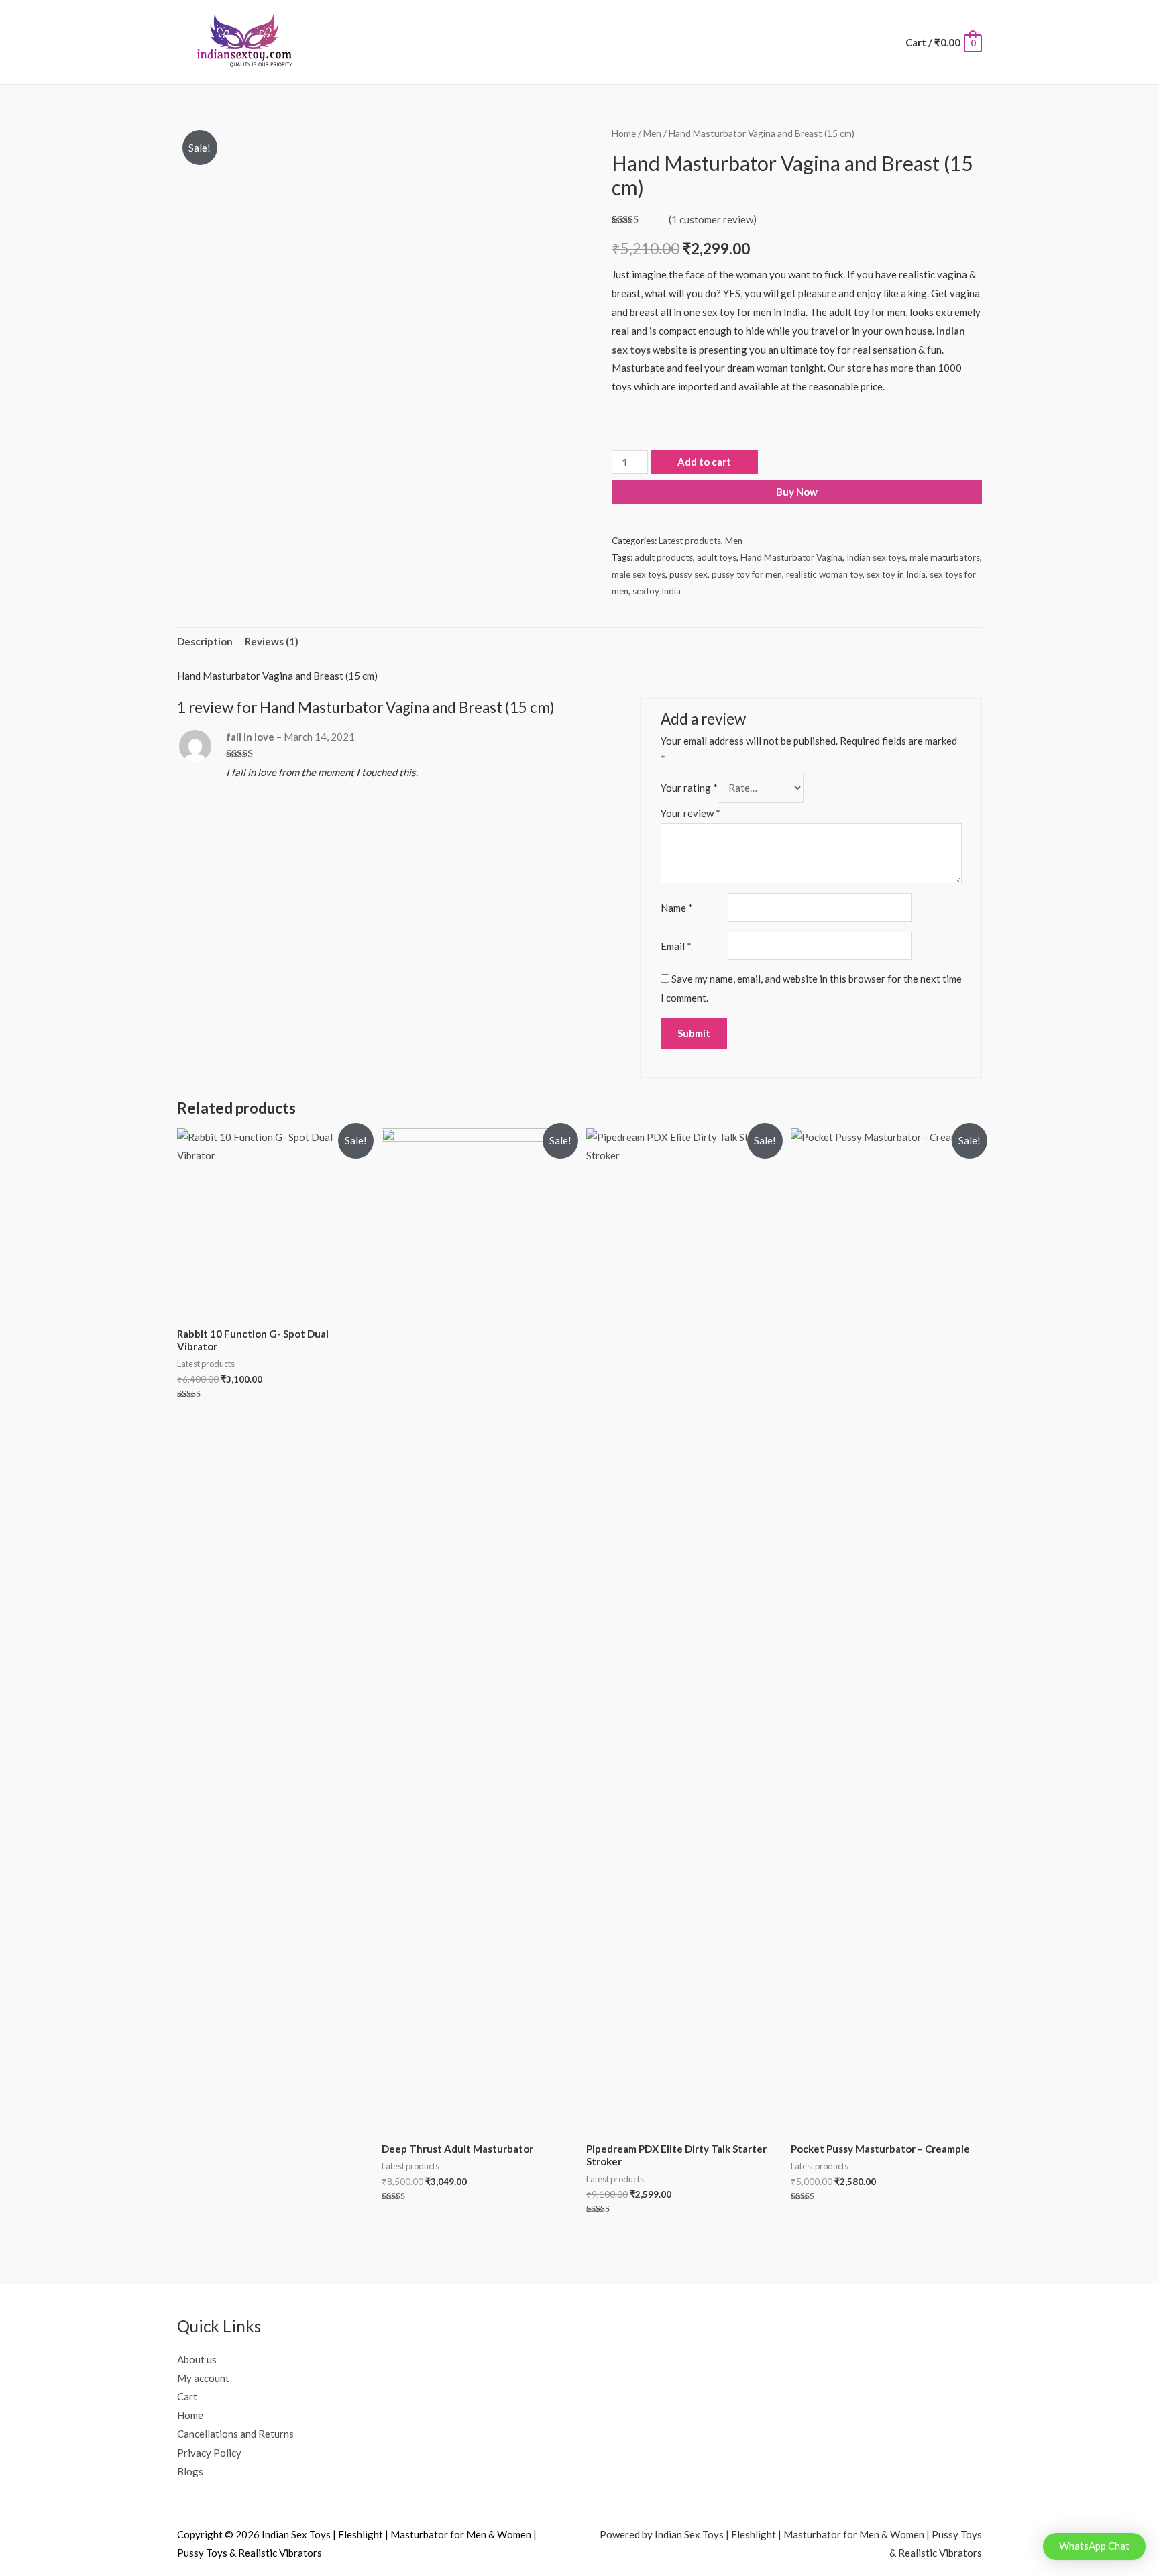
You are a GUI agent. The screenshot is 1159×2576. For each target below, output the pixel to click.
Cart (187, 2396)
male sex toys (639, 574)
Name (677, 908)
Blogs (190, 2471)
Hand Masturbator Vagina (791, 557)
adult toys (717, 557)
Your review (691, 813)
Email (676, 946)
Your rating (689, 788)
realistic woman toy (824, 574)
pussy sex (688, 574)
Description (205, 641)
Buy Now (797, 492)
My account (203, 2378)
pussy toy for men (747, 574)
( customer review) (713, 219)
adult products (664, 557)
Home (624, 133)
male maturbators (945, 557)
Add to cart (704, 462)
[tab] (205, 642)
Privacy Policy (209, 2453)
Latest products (690, 541)
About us (197, 2359)
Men (652, 133)
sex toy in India (896, 574)
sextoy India (657, 591)
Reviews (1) (272, 641)
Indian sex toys (876, 557)
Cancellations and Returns (235, 2434)
